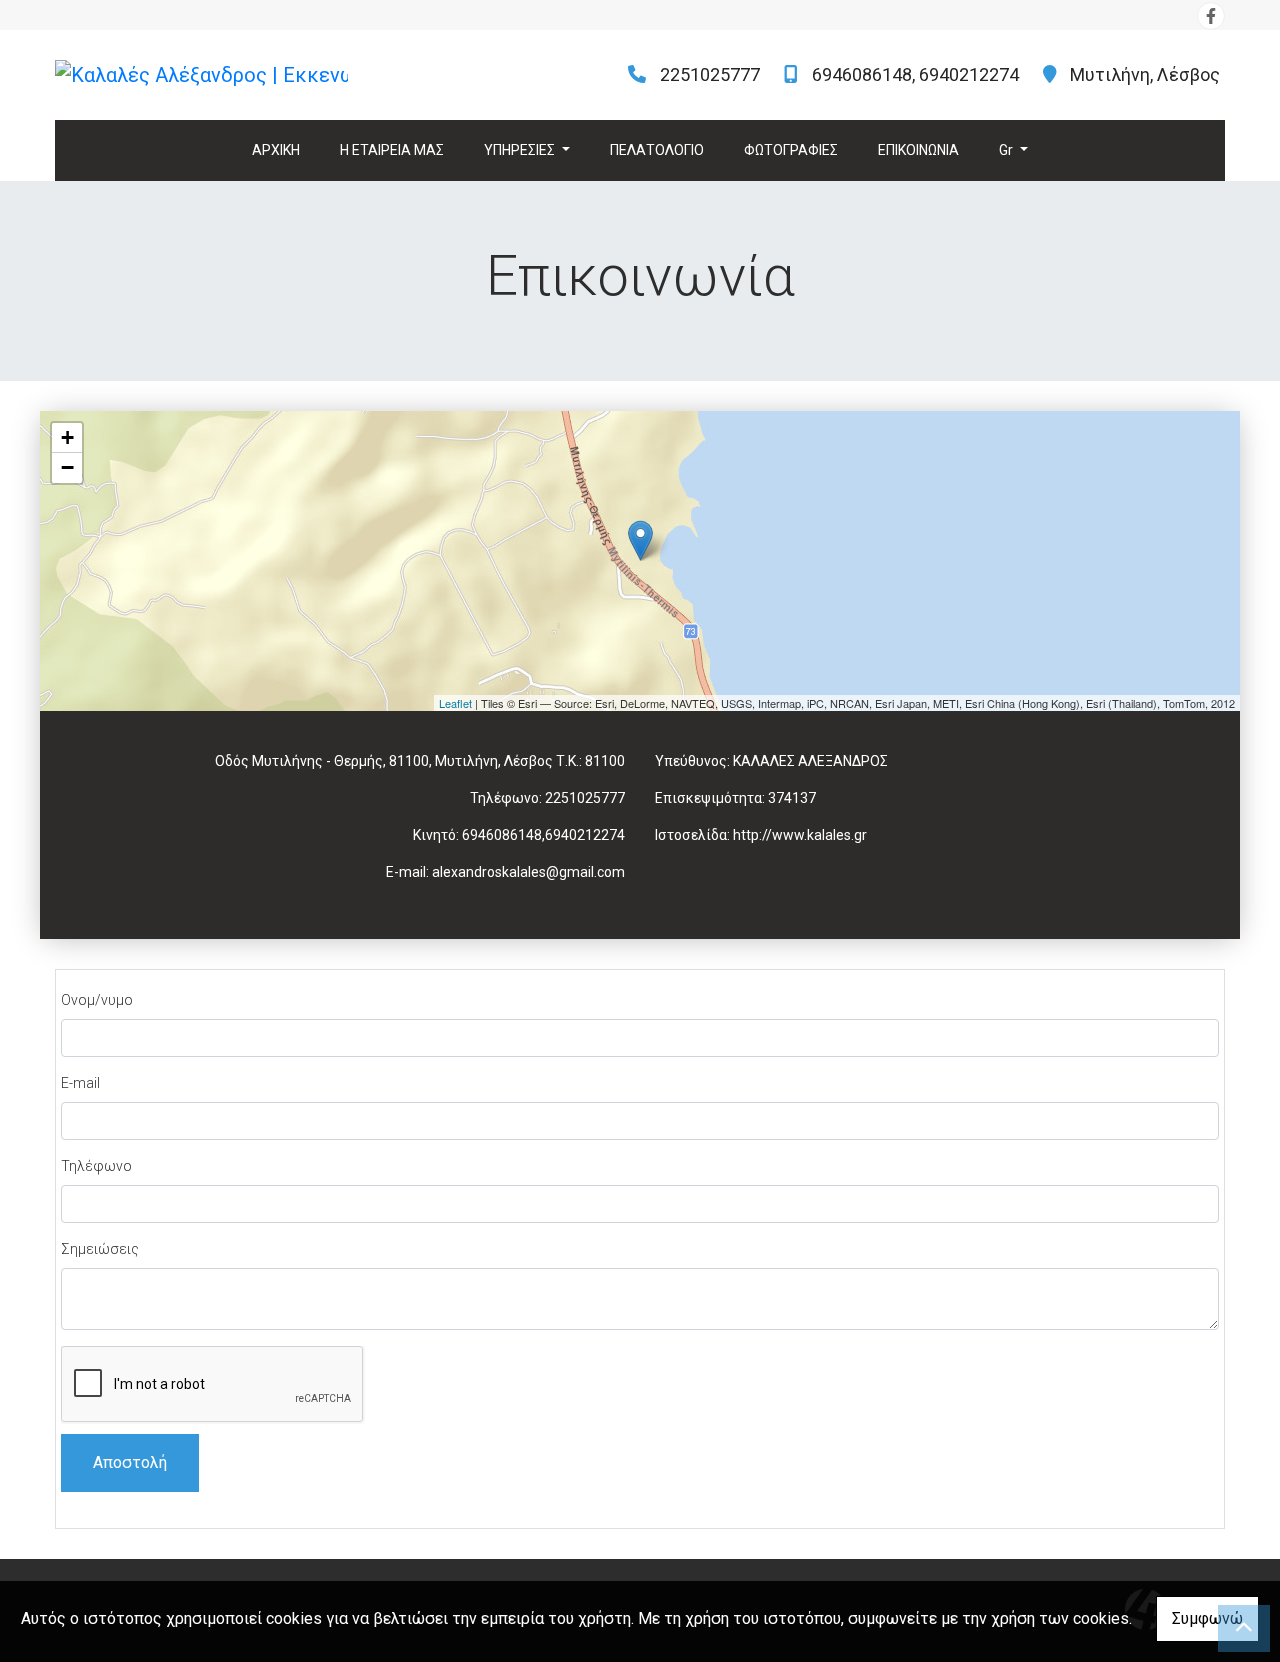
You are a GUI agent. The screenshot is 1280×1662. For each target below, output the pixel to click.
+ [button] (67, 437)
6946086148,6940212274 (543, 835)
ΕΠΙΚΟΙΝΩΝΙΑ (918, 150)
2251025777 (710, 74)
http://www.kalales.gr (800, 835)
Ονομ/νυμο (97, 1000)
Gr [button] (1007, 150)
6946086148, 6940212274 (915, 74)
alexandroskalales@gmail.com (528, 872)
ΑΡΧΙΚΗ (276, 150)
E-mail (80, 1083)
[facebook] (1211, 16)
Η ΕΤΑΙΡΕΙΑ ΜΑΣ (392, 150)
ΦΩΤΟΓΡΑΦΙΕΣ (791, 150)
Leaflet (455, 703)
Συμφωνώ (1207, 1618)
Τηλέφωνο (96, 1166)
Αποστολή (130, 1462)
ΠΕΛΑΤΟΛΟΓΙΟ (657, 150)
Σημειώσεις (100, 1249)
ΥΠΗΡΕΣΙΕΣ (521, 150)
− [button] (67, 467)
